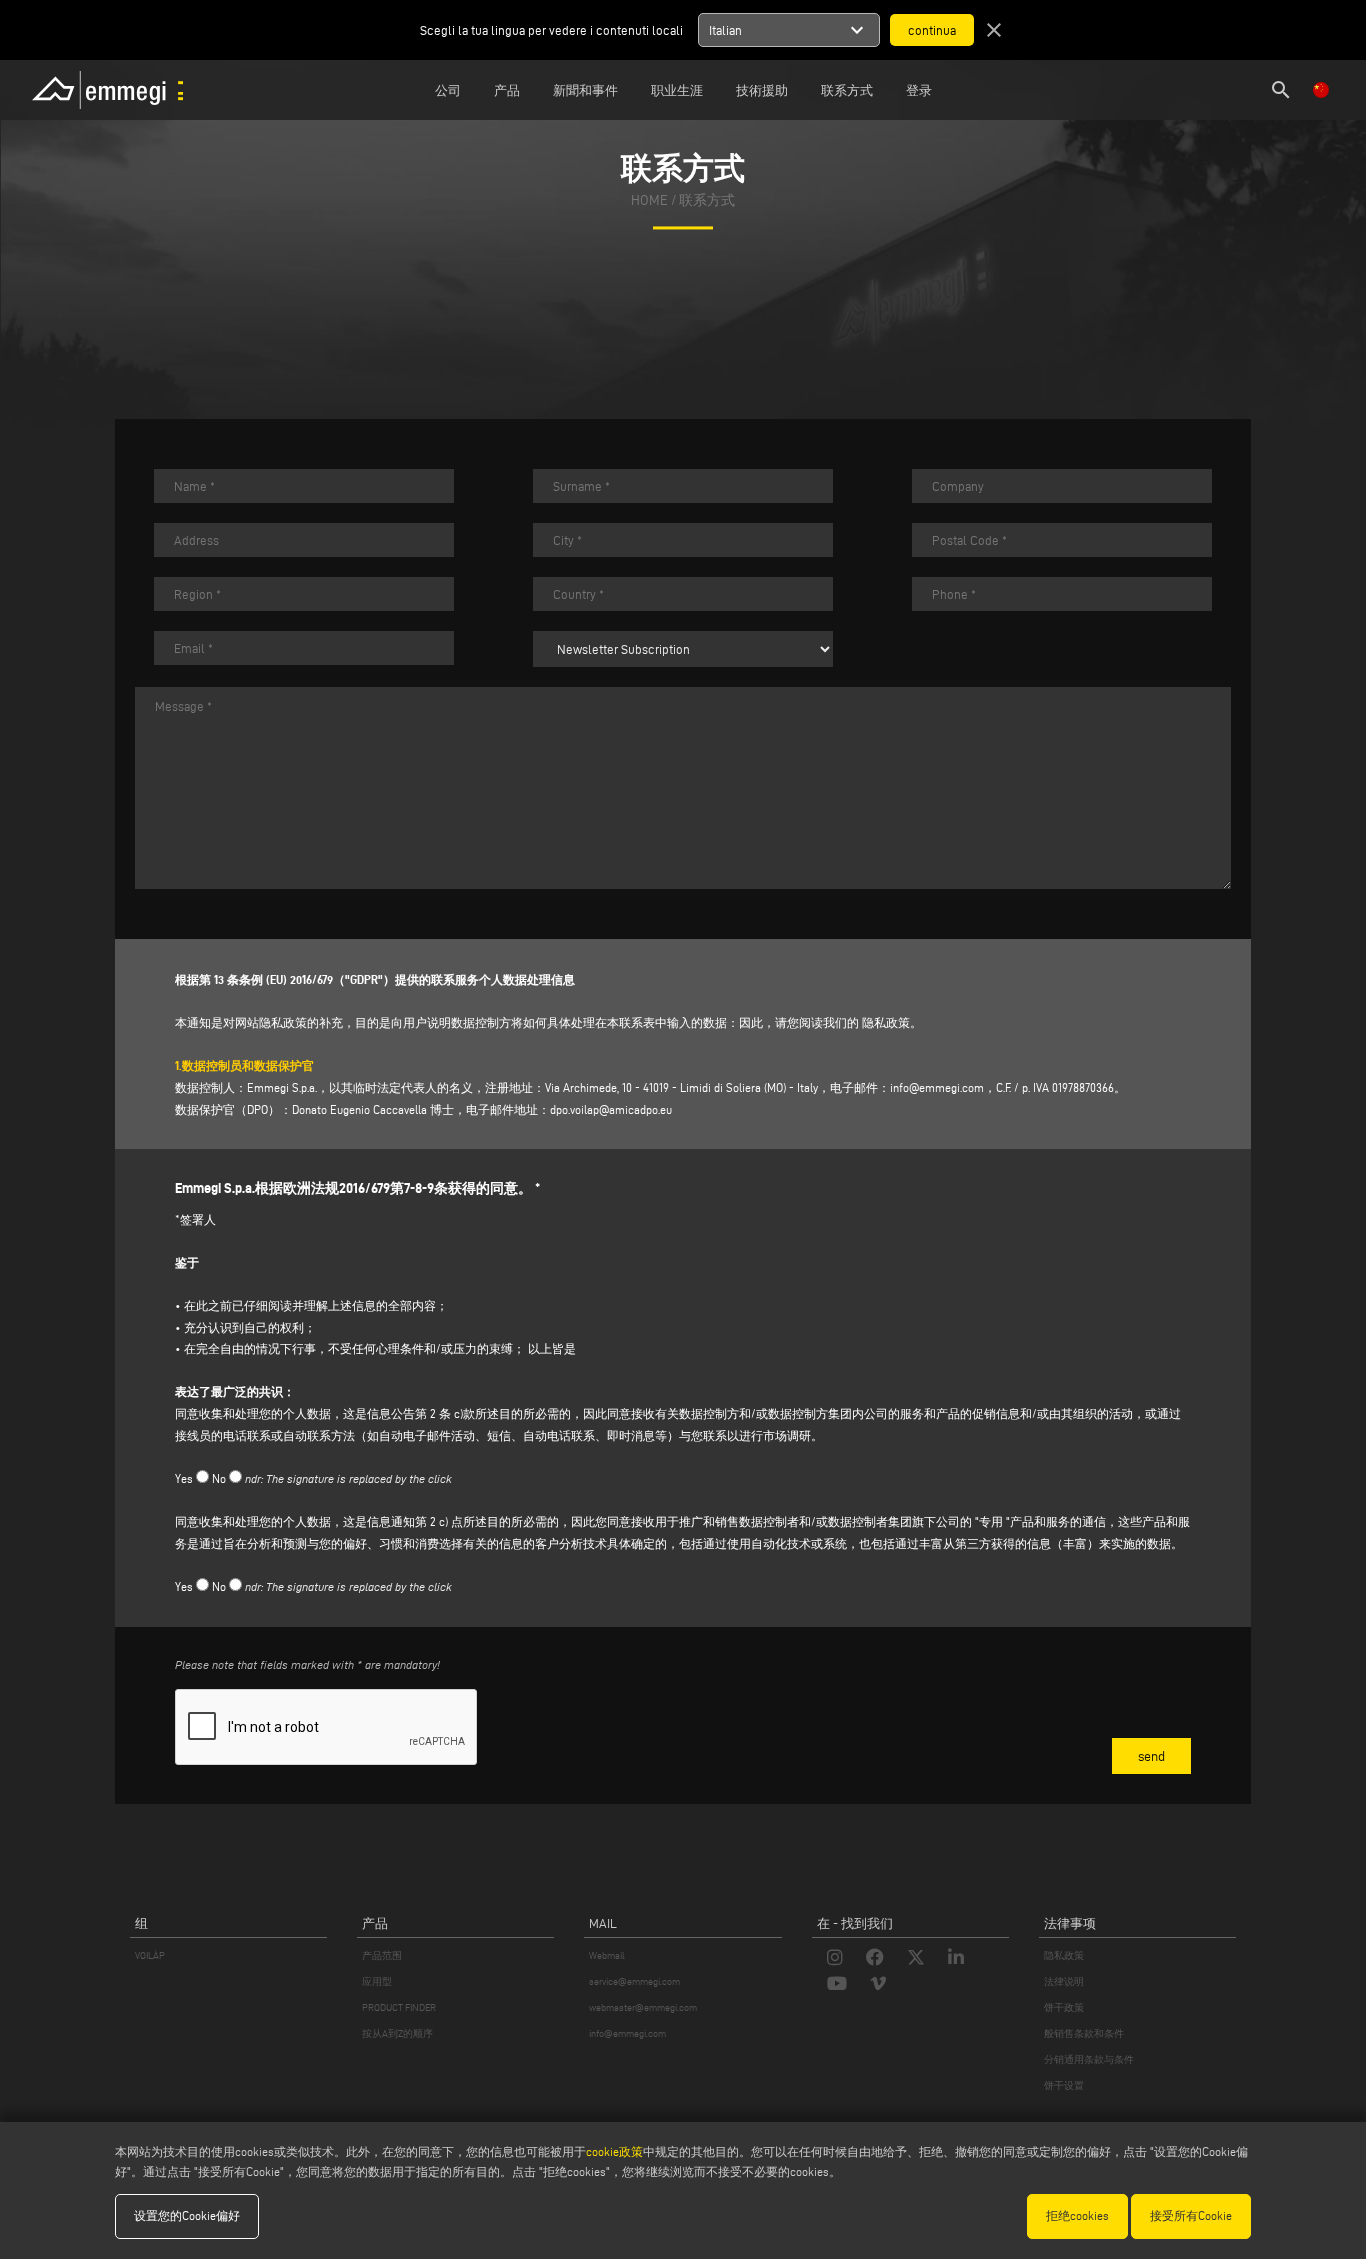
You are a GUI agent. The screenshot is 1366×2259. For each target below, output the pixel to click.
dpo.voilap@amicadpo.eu (611, 1109)
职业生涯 (677, 90)
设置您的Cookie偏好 (187, 2215)
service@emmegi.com (634, 1981)
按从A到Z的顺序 (397, 2033)
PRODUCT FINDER (399, 2007)
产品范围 (382, 1955)
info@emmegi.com (937, 1087)
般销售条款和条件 (1084, 2033)
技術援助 (762, 90)
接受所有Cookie (1191, 2215)
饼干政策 (1064, 2007)
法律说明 (1064, 1981)
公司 (448, 90)
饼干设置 (1064, 2085)
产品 (507, 90)
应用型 (377, 1981)
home (649, 201)
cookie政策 (614, 2151)
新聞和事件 (585, 90)
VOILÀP (150, 1955)
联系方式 (847, 90)
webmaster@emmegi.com (643, 2007)
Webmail (607, 1955)
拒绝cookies (1077, 2215)
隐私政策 (1064, 1955)
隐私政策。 (892, 1022)
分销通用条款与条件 (1089, 2059)
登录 (919, 90)
